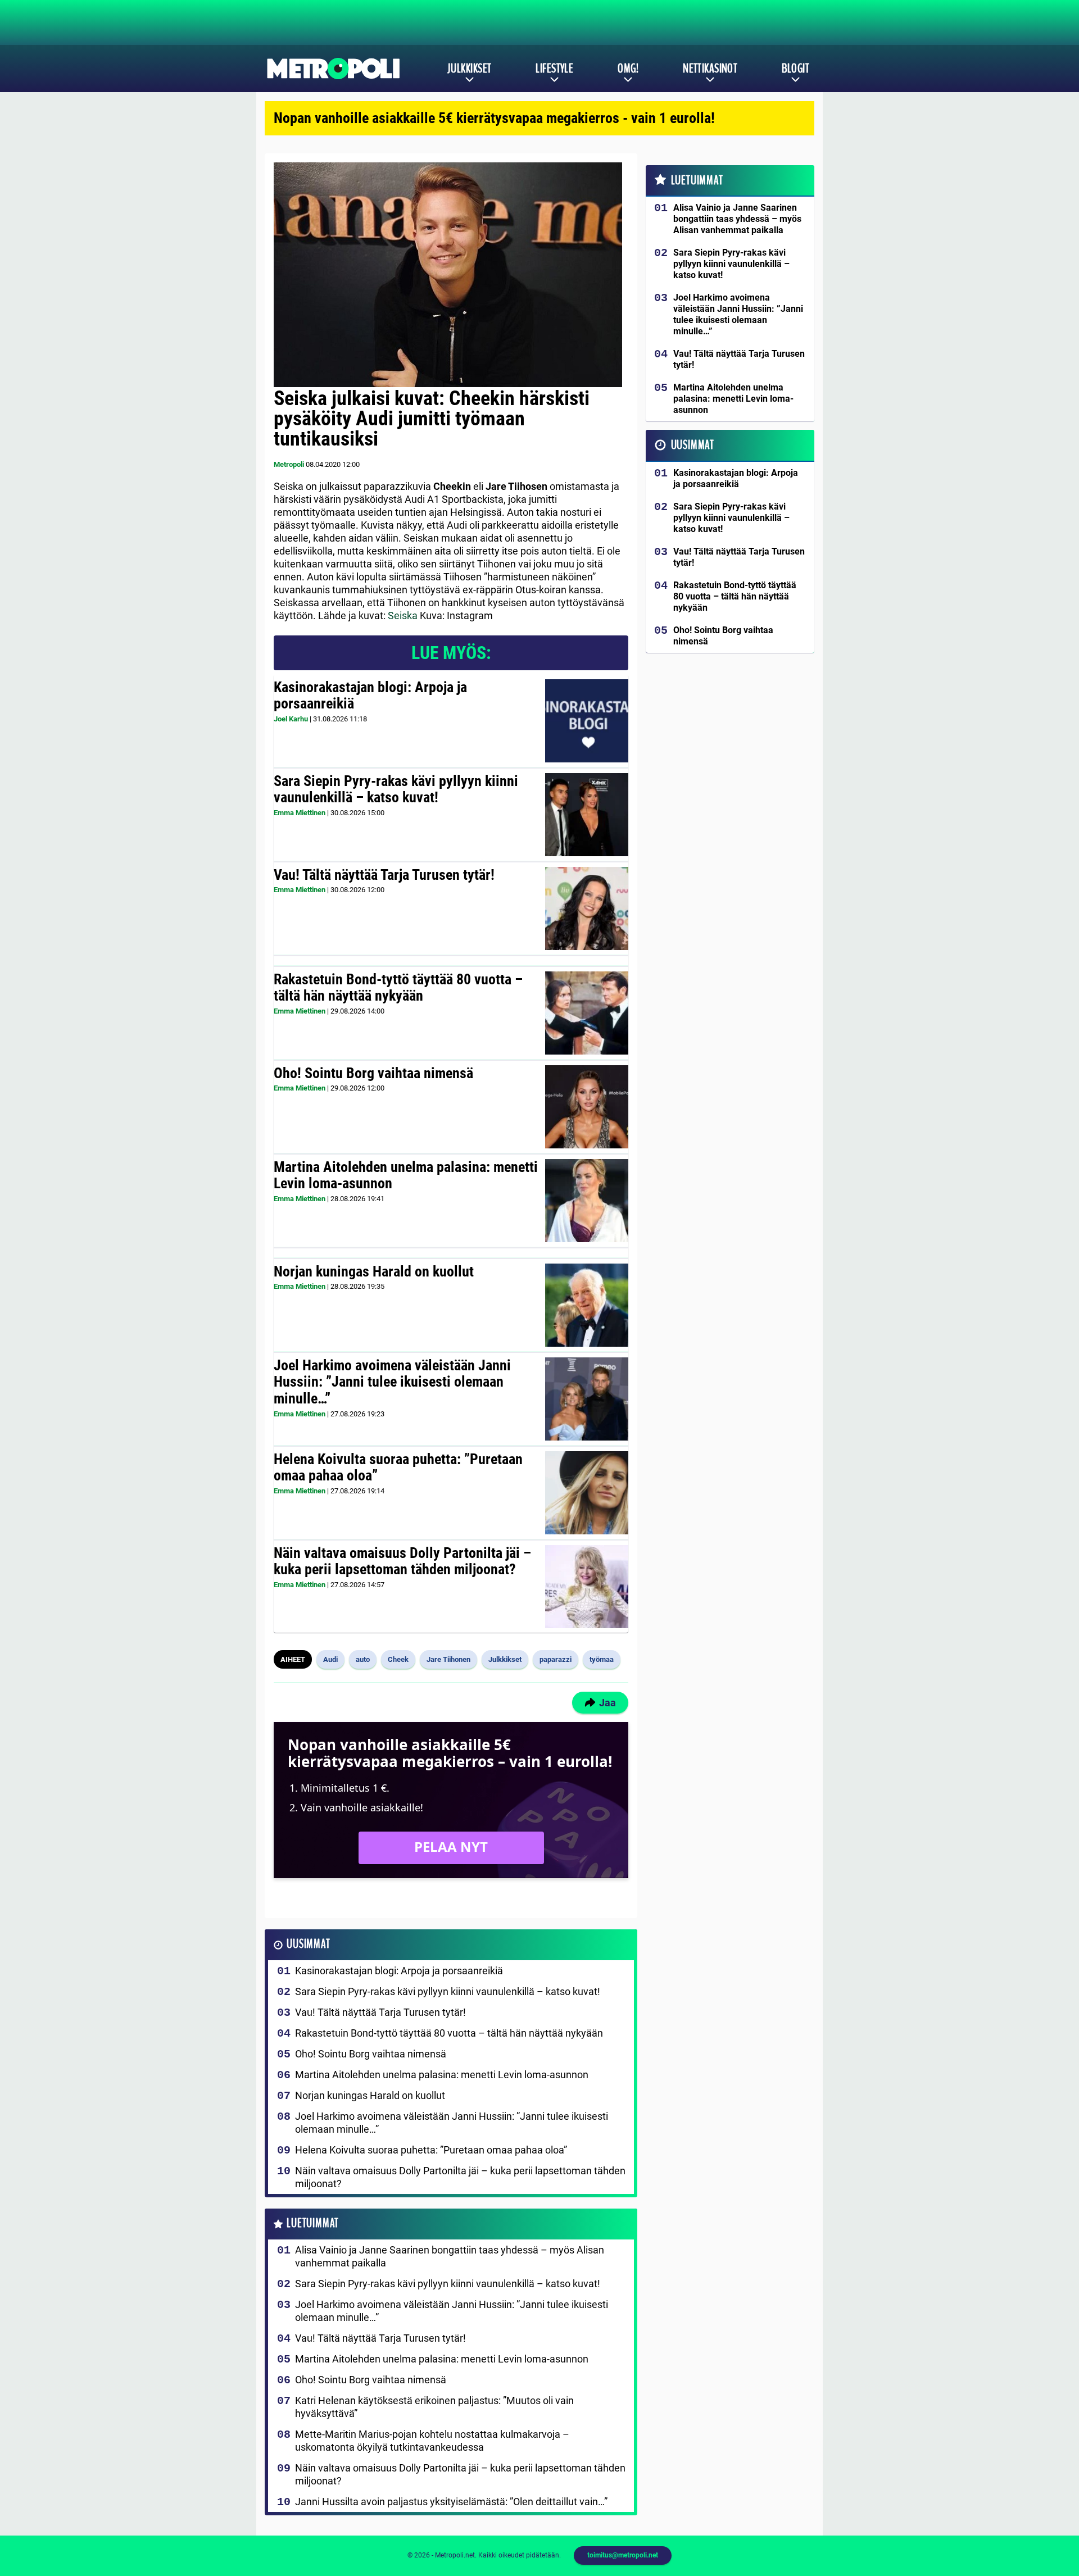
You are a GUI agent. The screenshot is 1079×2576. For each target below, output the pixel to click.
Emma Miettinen (300, 813)
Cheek (398, 1659)
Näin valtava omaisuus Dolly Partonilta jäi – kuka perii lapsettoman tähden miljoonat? (402, 1561)
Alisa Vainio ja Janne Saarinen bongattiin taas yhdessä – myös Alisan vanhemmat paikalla (450, 2256)
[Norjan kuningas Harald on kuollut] (586, 1305)
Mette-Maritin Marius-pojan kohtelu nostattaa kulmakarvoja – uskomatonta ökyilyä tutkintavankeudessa (432, 2441)
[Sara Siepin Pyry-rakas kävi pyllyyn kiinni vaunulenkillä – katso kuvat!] (586, 815)
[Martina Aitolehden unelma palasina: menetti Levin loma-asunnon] (586, 1201)
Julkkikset (469, 69)
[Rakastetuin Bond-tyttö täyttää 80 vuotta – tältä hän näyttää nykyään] (587, 1013)
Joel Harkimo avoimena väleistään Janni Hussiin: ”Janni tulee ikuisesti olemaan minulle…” (392, 1382)
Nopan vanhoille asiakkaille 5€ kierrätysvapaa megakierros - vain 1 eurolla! (494, 118)
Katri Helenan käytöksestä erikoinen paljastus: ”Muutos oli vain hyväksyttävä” (434, 2407)
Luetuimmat (313, 2223)
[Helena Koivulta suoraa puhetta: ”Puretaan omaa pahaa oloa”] (587, 1493)
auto (363, 1659)
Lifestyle (554, 69)
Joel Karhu (291, 719)
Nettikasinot (710, 69)
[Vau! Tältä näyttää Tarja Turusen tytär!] (587, 908)
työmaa (602, 1659)
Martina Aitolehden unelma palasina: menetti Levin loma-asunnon (406, 1175)
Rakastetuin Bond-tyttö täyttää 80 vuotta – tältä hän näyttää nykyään (398, 988)
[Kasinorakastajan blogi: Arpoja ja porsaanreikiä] (587, 721)
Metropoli (289, 464)
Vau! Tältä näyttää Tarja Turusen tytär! (384, 875)
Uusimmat (308, 1944)
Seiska (403, 615)
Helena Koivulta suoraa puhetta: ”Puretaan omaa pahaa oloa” (398, 1468)
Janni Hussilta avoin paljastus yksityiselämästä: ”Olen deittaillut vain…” (451, 2502)
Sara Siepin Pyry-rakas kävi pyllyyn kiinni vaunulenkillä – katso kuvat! (396, 789)
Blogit (795, 69)
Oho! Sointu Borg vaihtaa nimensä (373, 1073)
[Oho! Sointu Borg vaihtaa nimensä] (586, 1107)
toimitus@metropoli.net (623, 2555)
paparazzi (556, 1659)
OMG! (628, 69)
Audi (330, 1659)
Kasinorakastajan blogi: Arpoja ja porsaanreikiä (370, 696)
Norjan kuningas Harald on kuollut (374, 1271)
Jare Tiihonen (448, 1659)
